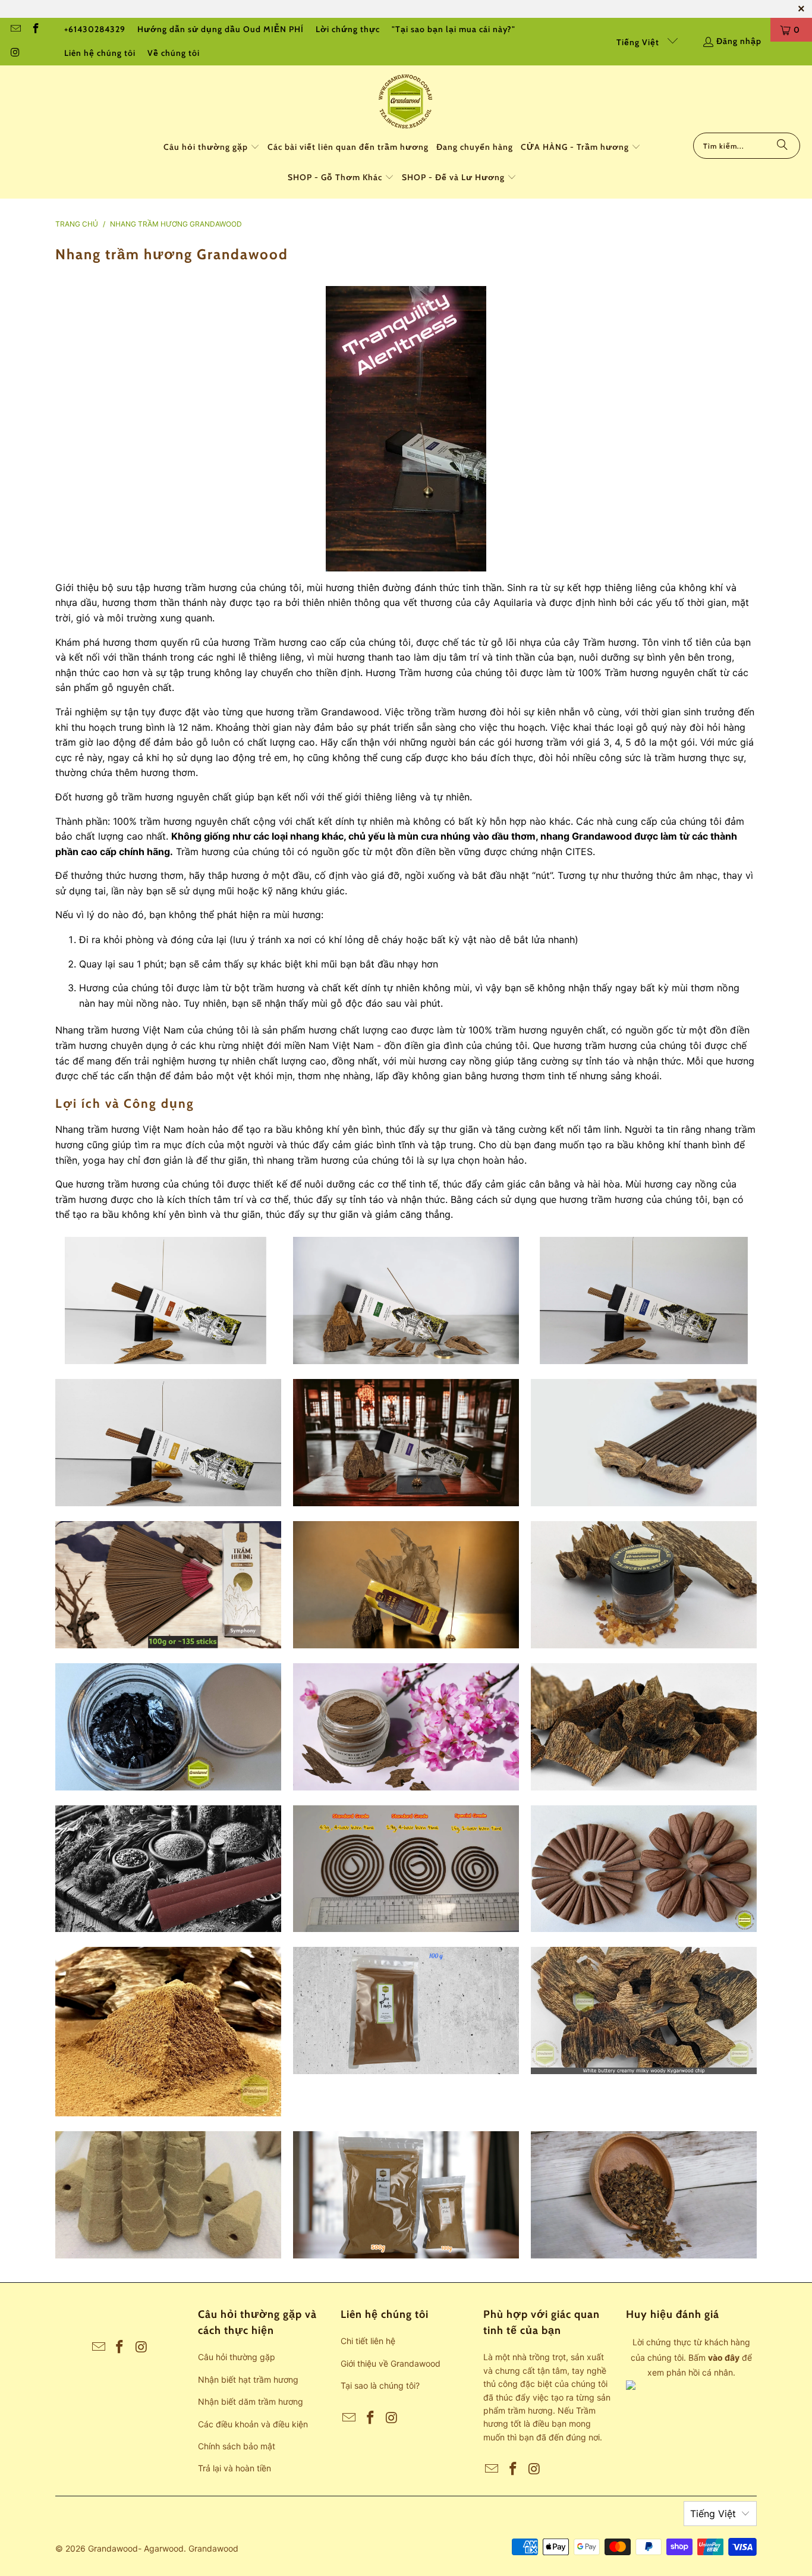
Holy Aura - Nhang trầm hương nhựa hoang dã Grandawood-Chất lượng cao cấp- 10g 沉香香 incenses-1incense (168, 1443)
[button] (212, 148)
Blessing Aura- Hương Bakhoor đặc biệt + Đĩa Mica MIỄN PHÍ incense (644, 1585)
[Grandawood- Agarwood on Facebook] (36, 30)
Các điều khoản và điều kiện (253, 2424)
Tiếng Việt (639, 42)
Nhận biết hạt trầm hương (248, 2379)
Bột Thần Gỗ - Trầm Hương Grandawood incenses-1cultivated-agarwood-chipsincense (406, 1727)
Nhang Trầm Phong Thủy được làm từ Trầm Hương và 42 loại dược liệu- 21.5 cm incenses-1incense (168, 1869)
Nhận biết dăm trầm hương (251, 2401)
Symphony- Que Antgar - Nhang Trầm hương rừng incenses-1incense (168, 1585)
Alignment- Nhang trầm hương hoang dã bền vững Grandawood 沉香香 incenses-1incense (406, 1443)
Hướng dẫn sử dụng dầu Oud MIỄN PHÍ (221, 29)
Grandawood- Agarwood (136, 2548)
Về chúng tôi (174, 53)
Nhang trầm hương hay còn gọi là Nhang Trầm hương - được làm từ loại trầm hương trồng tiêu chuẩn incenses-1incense (406, 1869)
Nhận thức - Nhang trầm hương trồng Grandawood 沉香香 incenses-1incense (406, 1300)
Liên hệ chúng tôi (100, 53)
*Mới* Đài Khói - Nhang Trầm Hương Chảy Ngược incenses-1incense (644, 1869)
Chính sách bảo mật (237, 2446)
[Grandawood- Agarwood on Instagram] (15, 54)
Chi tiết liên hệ (368, 2341)
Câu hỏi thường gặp (237, 2357)
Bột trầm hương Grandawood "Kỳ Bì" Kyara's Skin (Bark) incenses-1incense (168, 2032)
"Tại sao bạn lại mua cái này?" (454, 29)
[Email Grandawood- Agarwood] (15, 30)
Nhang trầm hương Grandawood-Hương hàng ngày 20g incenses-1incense (168, 1300)
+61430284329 (95, 29)
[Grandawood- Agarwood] (406, 102)
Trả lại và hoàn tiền (235, 2468)
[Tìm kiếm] (782, 146)
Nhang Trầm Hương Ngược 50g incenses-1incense (168, 2195)
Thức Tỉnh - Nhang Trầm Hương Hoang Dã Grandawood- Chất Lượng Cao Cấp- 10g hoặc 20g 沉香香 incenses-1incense (644, 1300)
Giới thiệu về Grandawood (391, 2363)
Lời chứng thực (348, 29)
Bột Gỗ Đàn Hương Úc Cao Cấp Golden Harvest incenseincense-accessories (406, 2195)
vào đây (724, 2357)
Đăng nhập (739, 41)
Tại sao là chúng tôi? (380, 2385)
